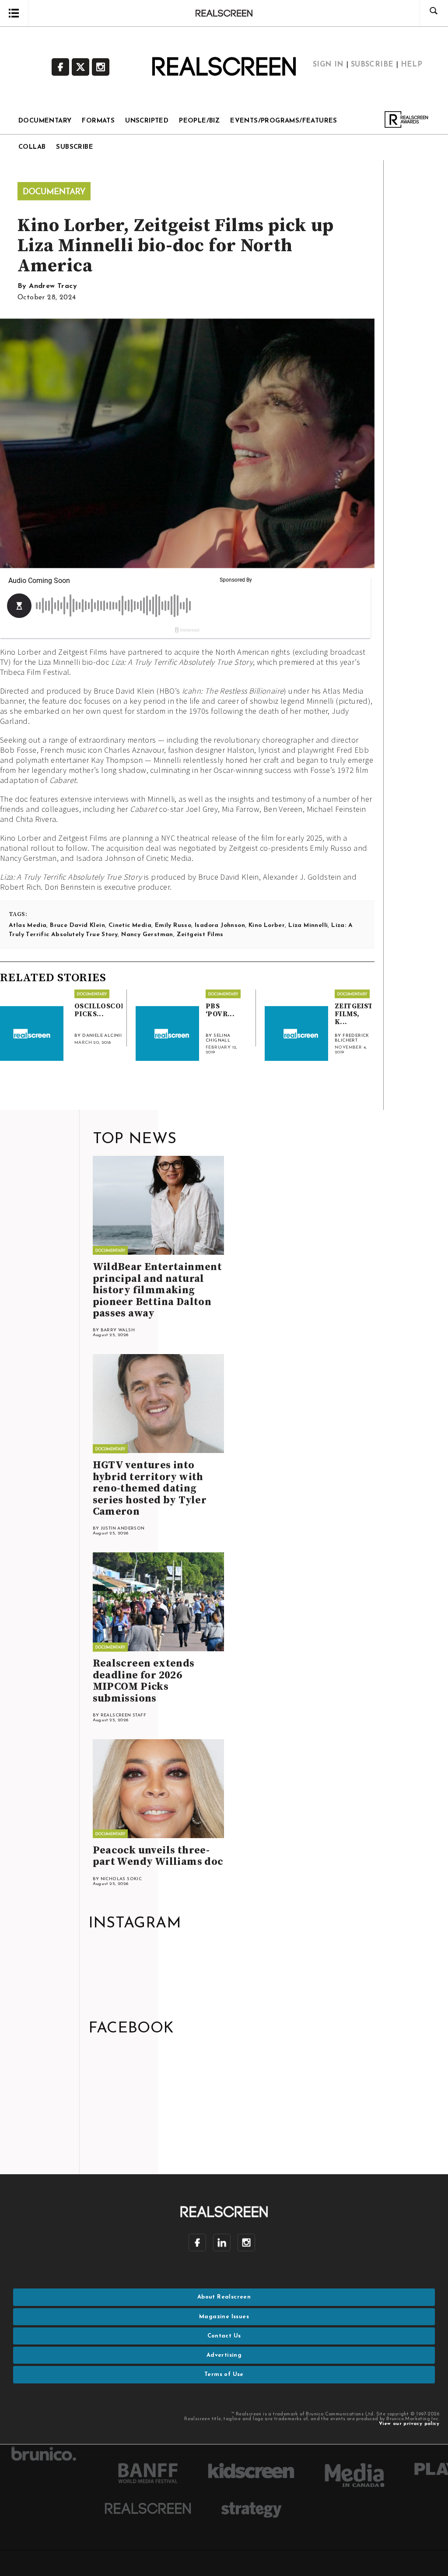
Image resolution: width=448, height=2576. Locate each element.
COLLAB (32, 147)
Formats (98, 121)
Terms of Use (224, 2374)
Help (412, 65)
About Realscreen (224, 2297)
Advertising (224, 2355)
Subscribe (372, 65)
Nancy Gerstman (147, 935)
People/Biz (199, 121)
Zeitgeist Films (200, 935)
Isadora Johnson (220, 925)
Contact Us (224, 2336)
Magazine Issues (224, 2317)
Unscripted (147, 121)
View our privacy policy (409, 2424)
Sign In (328, 65)
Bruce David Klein (77, 925)
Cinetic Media (130, 925)
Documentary (45, 121)
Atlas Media (28, 925)
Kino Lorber (267, 925)
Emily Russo (173, 925)
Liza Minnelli (308, 925)
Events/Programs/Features (284, 121)
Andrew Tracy (53, 286)
